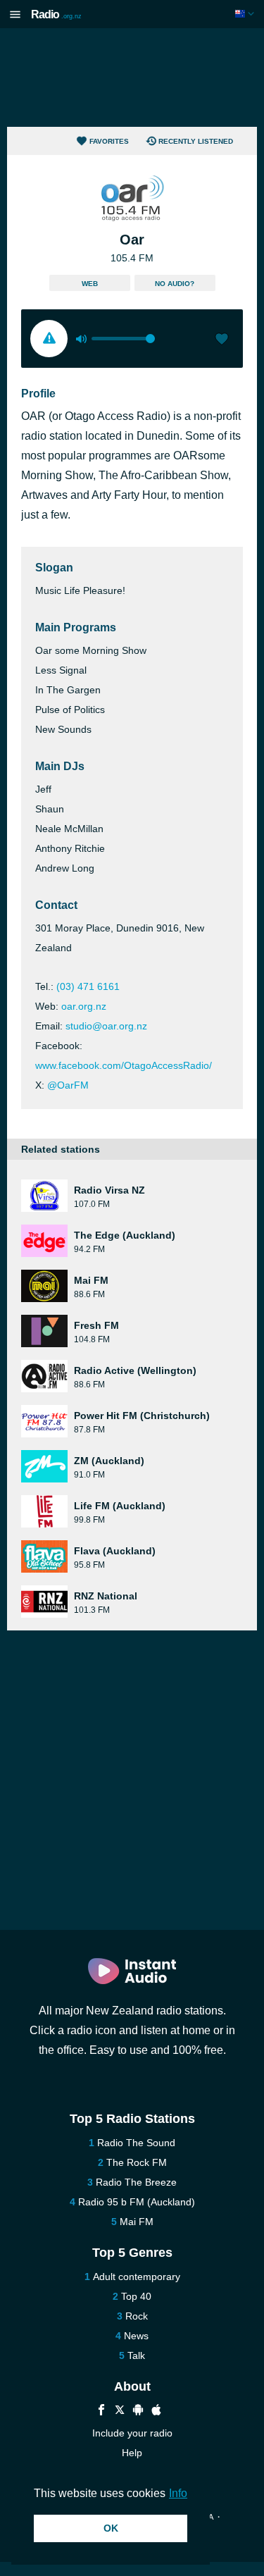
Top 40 (136, 2296)
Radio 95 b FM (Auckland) (137, 2202)
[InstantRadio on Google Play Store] (138, 2411)
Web (90, 284)
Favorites (109, 141)
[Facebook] (101, 2411)
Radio (56, 14)
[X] (120, 2411)
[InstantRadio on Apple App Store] (156, 2411)
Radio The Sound (136, 2143)
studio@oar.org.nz (106, 1026)
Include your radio (132, 2433)
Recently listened (196, 141)
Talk (136, 2355)
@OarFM (68, 1085)
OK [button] (111, 2528)
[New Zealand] (246, 14)
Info (178, 2493)
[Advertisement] (132, 78)
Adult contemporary (137, 2277)
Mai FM (137, 2222)
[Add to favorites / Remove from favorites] (222, 340)
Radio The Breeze (136, 2182)
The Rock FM (137, 2162)
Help (132, 2453)
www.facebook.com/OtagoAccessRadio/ (124, 1065)
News (136, 2336)
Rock (137, 2316)
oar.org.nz (84, 1006)
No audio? (175, 284)
